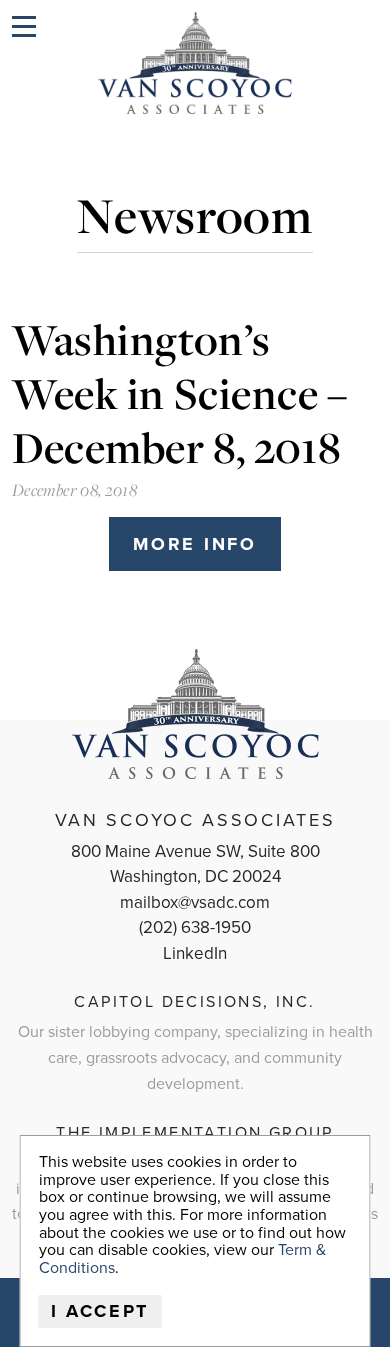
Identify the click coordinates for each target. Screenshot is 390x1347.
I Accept (100, 1311)
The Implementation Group (195, 1133)
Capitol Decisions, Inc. (194, 1002)
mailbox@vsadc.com (195, 902)
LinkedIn (195, 953)
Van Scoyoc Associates (195, 820)
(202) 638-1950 (195, 927)
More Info (194, 544)
